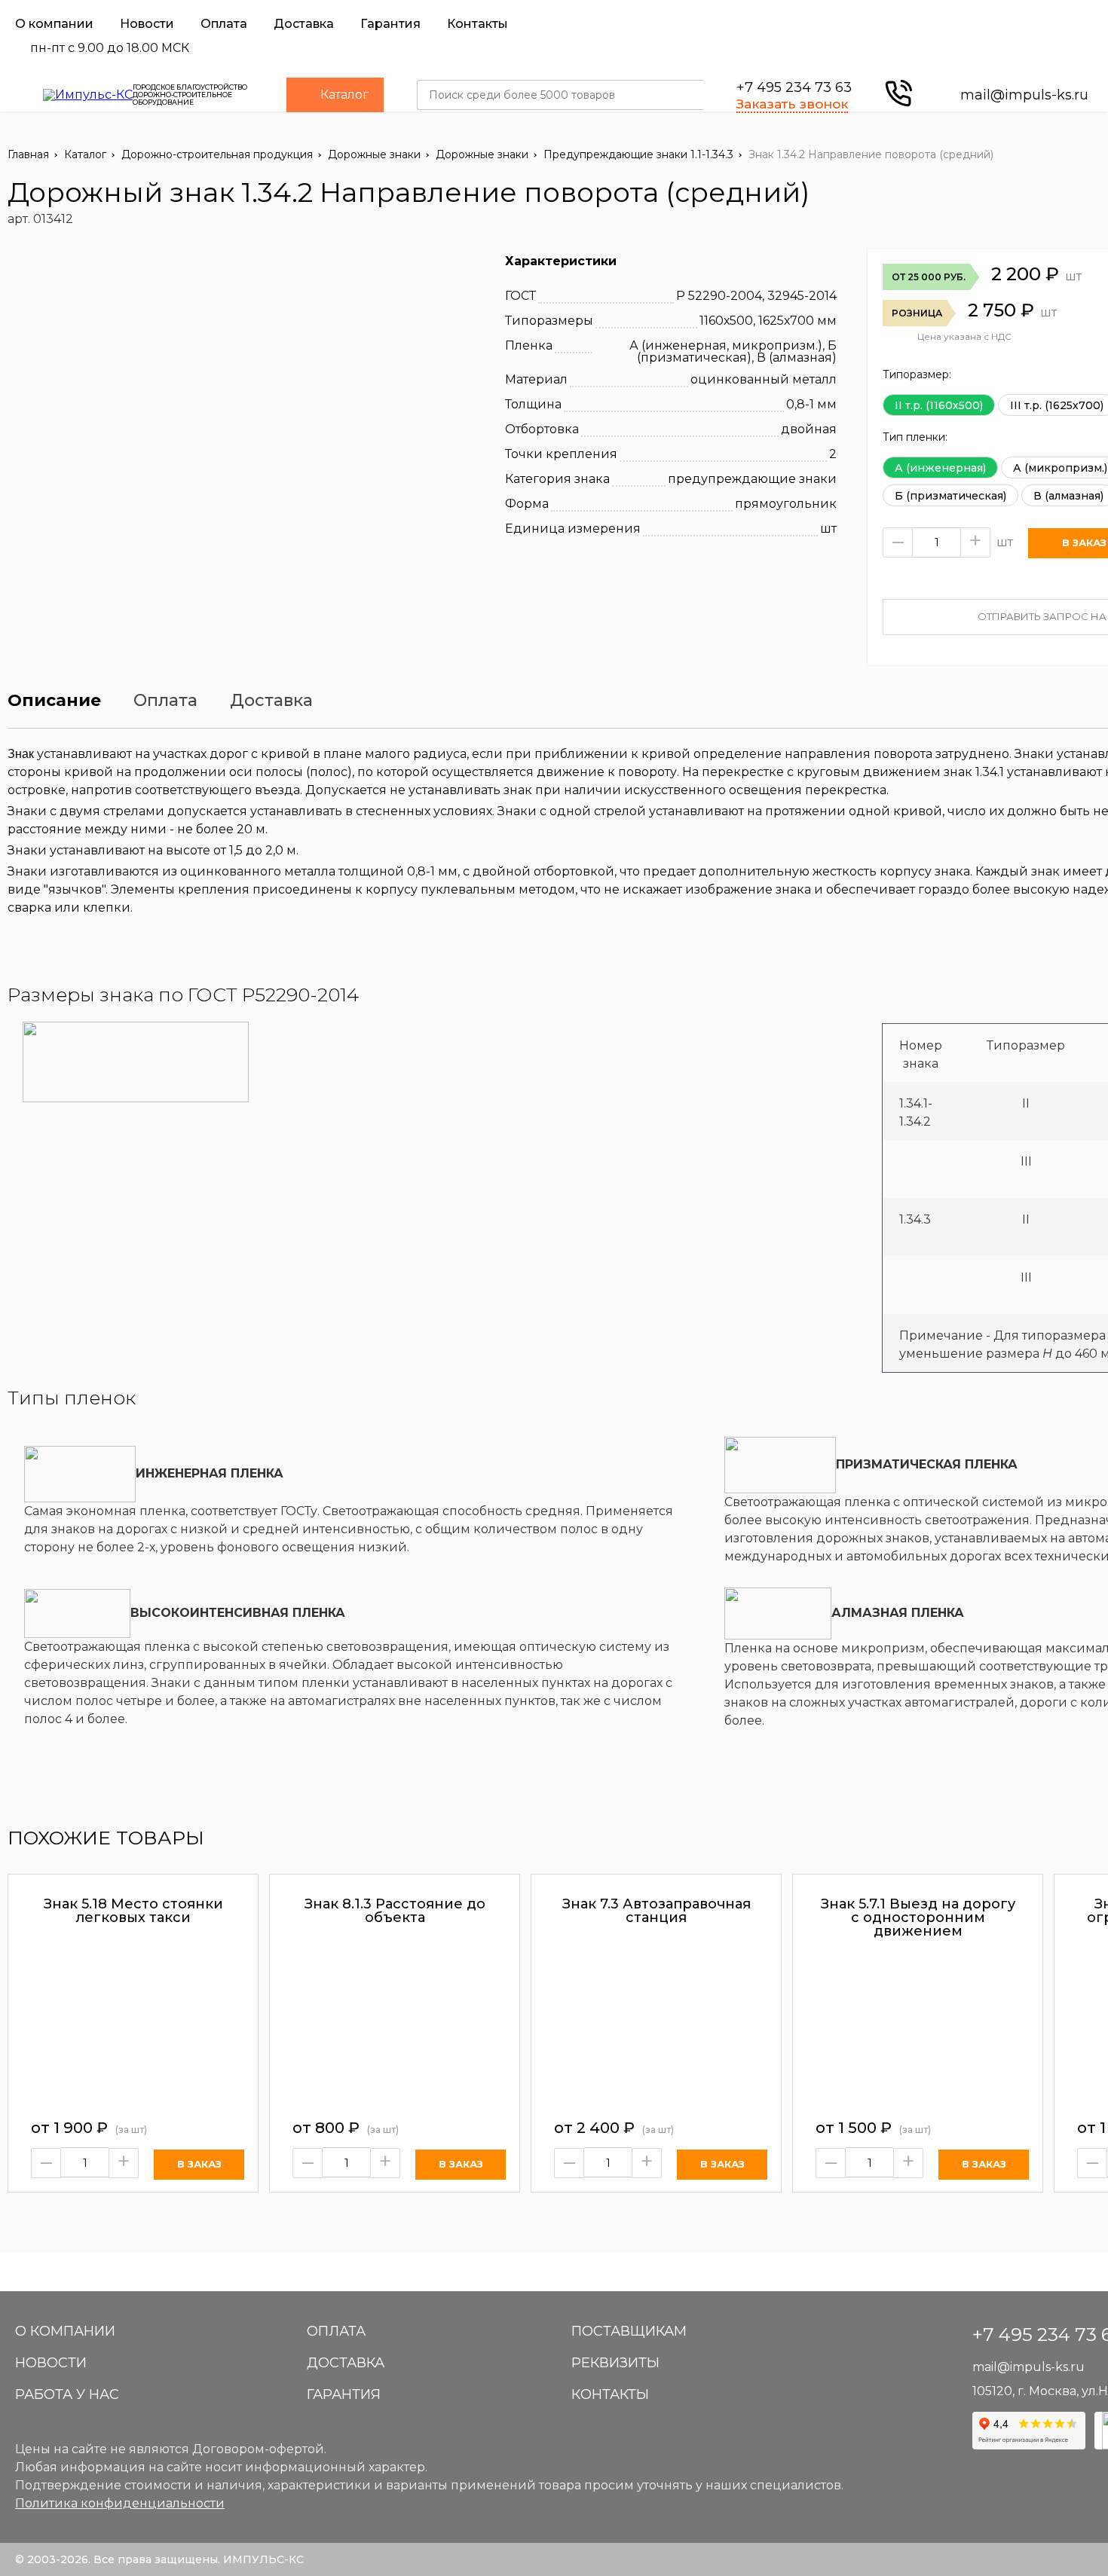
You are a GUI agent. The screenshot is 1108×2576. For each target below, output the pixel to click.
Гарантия (390, 24)
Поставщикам (629, 2331)
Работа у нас (67, 2394)
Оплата (224, 24)
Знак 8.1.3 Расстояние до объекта (395, 1911)
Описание (54, 701)
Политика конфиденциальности (120, 2503)
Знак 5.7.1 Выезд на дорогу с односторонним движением (918, 1917)
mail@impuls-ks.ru (1024, 95)
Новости (147, 24)
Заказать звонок (792, 104)
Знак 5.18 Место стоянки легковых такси (133, 1911)
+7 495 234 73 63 (794, 87)
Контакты (477, 24)
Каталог (344, 95)
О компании (54, 24)
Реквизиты (615, 2363)
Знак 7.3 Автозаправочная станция (657, 1911)
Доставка (304, 24)
